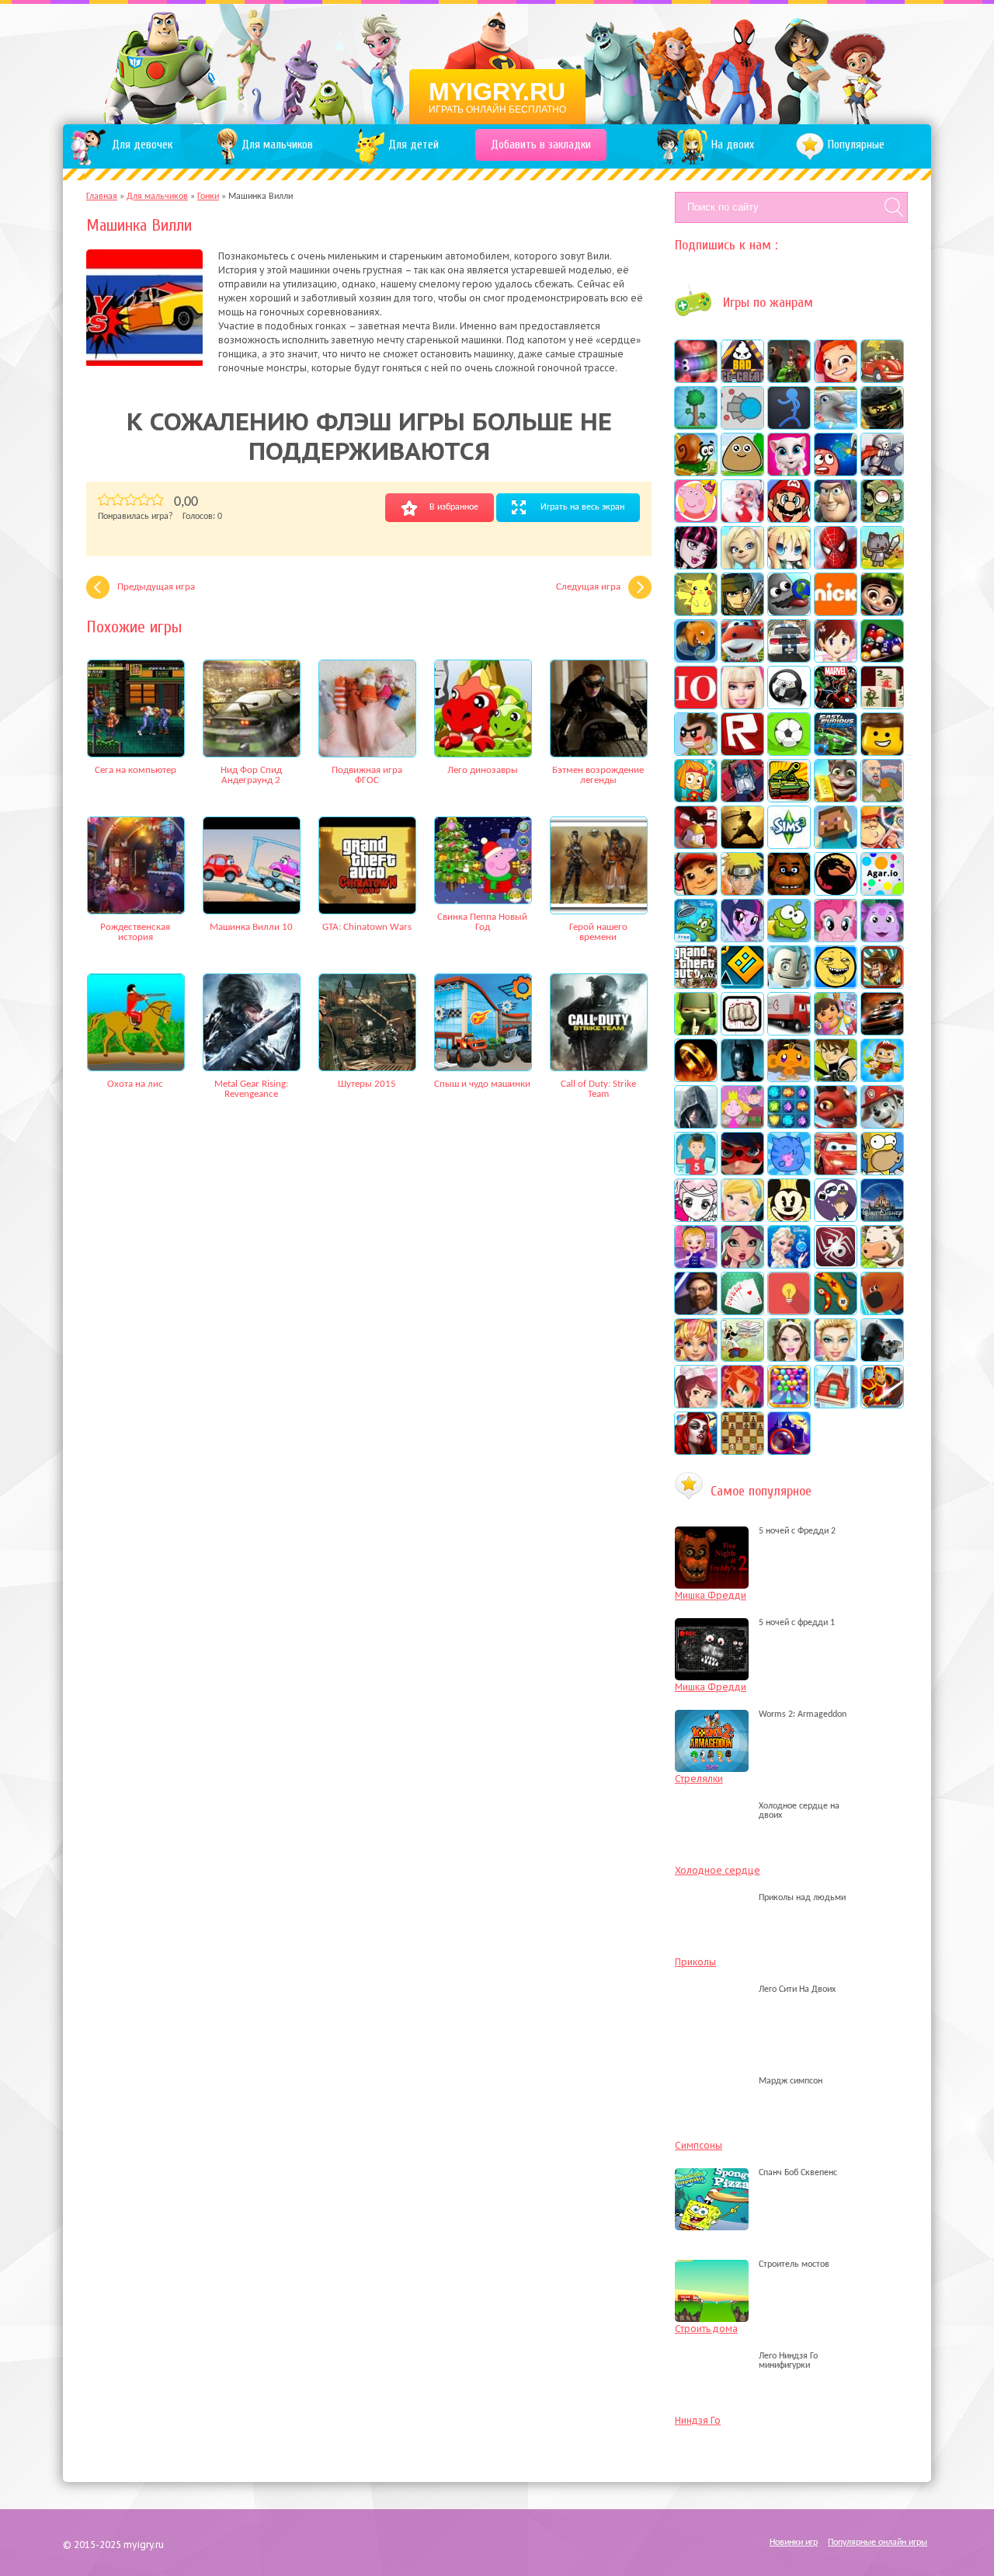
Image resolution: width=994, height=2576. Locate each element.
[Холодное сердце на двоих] (716, 1815)
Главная (102, 197)
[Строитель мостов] (716, 2264)
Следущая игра (588, 587)
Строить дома (706, 2329)
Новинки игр (794, 2543)
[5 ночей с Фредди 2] (716, 1531)
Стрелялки (699, 1779)
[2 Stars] (118, 500)
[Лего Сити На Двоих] (716, 1989)
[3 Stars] (131, 500)
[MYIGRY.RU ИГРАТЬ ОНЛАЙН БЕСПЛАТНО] (497, 62)
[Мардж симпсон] (716, 2081)
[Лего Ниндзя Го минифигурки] (716, 2365)
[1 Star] (104, 500)
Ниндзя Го (698, 2420)
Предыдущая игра (156, 587)
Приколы (695, 1962)
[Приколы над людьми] (716, 1898)
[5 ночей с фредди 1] (716, 1623)
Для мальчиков (157, 197)
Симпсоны (699, 2145)
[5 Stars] (157, 500)
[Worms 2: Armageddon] (716, 1714)
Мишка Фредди (711, 1595)
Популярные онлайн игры (878, 2543)
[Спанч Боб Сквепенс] (716, 2173)
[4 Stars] (144, 500)
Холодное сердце (718, 1870)
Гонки (208, 197)
